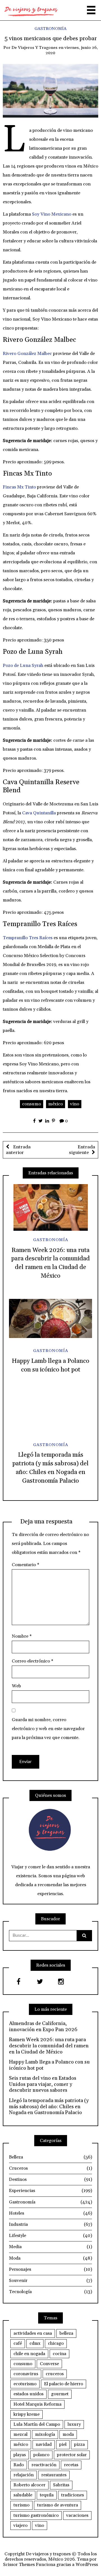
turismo (21, 2505)
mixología (45, 2434)
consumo (32, 1104)
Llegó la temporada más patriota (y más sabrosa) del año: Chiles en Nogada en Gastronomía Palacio (49, 2107)
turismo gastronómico (36, 2515)
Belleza (50, 2157)
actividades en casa (33, 2333)
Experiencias (50, 2191)
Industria (50, 2224)
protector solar (72, 2455)
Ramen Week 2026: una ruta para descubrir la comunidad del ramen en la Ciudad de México (49, 2046)
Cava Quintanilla (39, 813)
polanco (41, 2455)
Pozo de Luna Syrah (23, 666)
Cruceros (50, 2168)
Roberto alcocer (29, 2485)
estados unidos (28, 2394)
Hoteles (50, 2213)
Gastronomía (50, 29)
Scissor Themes (19, 2565)
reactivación (44, 2465)
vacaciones (77, 2515)
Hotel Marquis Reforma (37, 2404)
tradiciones (73, 2495)
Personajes (50, 2269)
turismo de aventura (58, 2505)
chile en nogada (29, 2354)
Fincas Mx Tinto (19, 487)
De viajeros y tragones (35, 48)
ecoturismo (25, 2384)
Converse (49, 2364)
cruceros (55, 2374)
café (18, 2343)
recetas (71, 2465)
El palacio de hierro (64, 2384)
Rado (19, 2465)
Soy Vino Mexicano (52, 214)
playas (20, 2455)
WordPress (87, 2565)
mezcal (20, 2434)
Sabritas (61, 2485)
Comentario (26, 1565)
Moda (50, 2258)
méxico (56, 1104)
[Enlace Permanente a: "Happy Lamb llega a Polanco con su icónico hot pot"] (50, 1319)
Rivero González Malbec (27, 354)
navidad (44, 2444)
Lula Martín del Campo (37, 2424)
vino (75, 1104)
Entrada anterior (18, 1150)
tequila (47, 2495)
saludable (23, 2495)
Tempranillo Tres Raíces (28, 938)
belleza (66, 2333)
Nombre (22, 1636)
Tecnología (50, 2292)
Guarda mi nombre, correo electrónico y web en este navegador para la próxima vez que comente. (48, 1729)
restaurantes (54, 2475)
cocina (59, 2354)
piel (63, 2444)
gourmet (60, 2394)
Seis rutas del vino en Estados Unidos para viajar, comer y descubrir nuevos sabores (43, 2084)
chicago (56, 2343)
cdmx (35, 2343)
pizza (79, 2444)
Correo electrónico (33, 1661)
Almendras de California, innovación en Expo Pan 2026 (43, 2027)
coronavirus (26, 2374)
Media (50, 2247)
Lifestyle (50, 2236)
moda (68, 2434)
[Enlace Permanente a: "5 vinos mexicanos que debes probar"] (50, 90)
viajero (20, 2525)
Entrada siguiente (82, 1150)
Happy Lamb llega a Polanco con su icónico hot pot (49, 2065)
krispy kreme (27, 2414)
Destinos (50, 2179)
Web (16, 1686)
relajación (24, 2475)
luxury (74, 2424)
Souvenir (50, 2281)
